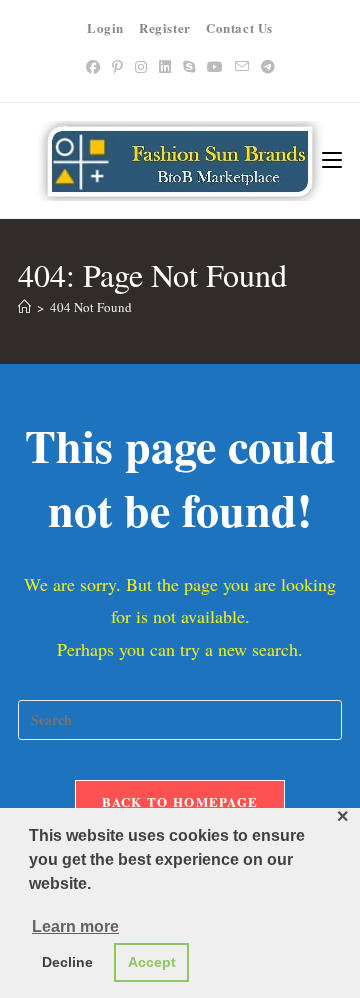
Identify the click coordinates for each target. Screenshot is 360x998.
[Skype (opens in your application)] (189, 66)
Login (105, 27)
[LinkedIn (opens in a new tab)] (165, 66)
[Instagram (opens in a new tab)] (141, 66)
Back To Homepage (180, 801)
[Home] (24, 307)
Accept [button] (152, 962)
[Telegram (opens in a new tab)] (268, 66)
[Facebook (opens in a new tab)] (93, 66)
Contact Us (239, 27)
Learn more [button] (75, 926)
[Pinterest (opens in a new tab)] (117, 66)
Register (165, 27)
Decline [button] (67, 962)
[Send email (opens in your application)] (242, 66)
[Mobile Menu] (332, 160)
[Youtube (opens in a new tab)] (215, 66)
